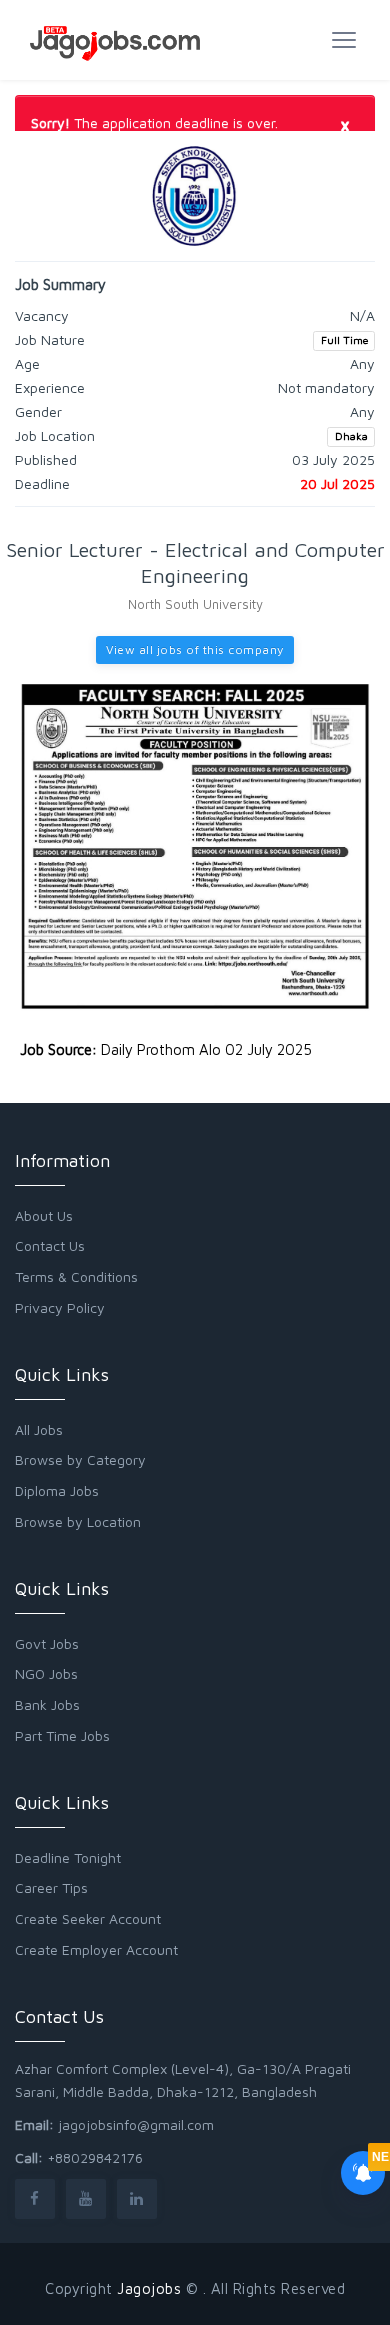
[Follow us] (35, 2198)
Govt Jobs (47, 1643)
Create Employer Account (96, 1949)
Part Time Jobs (62, 1735)
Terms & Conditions (76, 1276)
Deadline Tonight (68, 1857)
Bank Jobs (47, 1704)
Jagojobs (149, 2288)
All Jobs (39, 1429)
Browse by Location (78, 1521)
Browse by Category (80, 1459)
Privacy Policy (60, 1307)
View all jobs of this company (195, 649)
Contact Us (50, 1245)
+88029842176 (95, 2157)
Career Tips (51, 1887)
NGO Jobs (46, 1673)
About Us (44, 1215)
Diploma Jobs (57, 1490)
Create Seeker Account (88, 1918)
